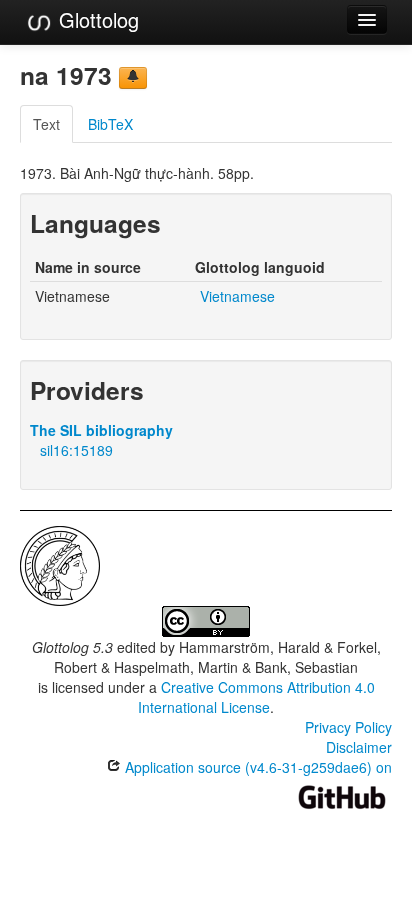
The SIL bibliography (101, 430)
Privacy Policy (348, 727)
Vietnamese (237, 296)
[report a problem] (133, 78)
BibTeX (110, 124)
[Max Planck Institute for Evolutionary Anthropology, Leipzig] (60, 564)
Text (46, 124)
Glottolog (96, 19)
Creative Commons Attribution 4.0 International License (256, 697)
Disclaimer (359, 747)
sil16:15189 (76, 450)
